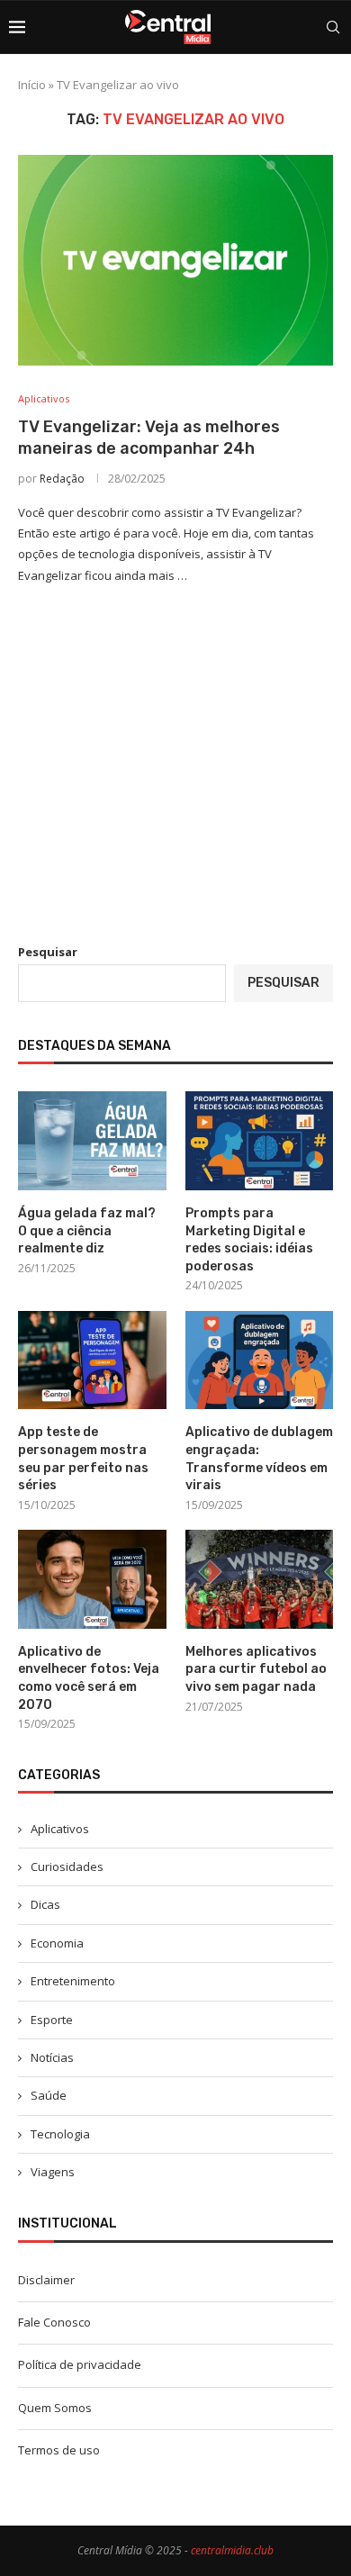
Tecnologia (60, 2134)
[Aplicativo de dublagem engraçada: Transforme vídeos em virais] (260, 1360)
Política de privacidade (80, 2364)
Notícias (52, 2057)
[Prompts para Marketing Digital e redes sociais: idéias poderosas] (260, 1141)
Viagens (53, 2172)
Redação (62, 479)
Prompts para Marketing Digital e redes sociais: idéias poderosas (249, 1240)
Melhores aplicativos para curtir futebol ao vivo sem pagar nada (256, 1669)
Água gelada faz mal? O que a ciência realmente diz (87, 1231)
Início (32, 85)
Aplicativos (60, 1829)
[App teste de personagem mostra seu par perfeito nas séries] (92, 1360)
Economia (57, 1943)
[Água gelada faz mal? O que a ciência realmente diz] (92, 1141)
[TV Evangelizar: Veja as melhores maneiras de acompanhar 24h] (175, 260)
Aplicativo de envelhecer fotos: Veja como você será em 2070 (89, 1678)
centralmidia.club (232, 2550)
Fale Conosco (54, 2322)
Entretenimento (73, 1981)
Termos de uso (59, 2450)
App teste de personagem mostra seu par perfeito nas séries (83, 1459)
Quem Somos (55, 2408)
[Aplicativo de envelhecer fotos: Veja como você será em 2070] (92, 1579)
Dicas (45, 1904)
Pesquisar (48, 952)
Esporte (52, 2020)
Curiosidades (67, 1866)
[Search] (333, 27)
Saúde (49, 2095)
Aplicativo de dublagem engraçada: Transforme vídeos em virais (259, 1459)
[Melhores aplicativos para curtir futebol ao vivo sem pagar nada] (260, 1579)
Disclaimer (46, 2280)
